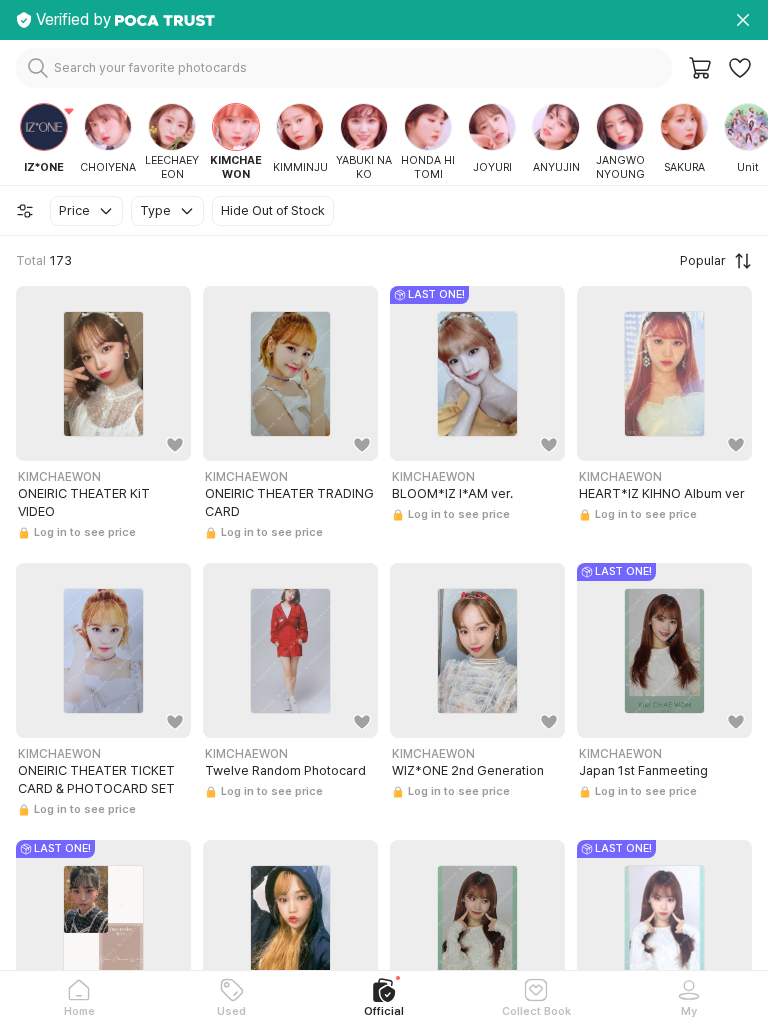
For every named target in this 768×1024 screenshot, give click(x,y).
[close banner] (743, 20)
